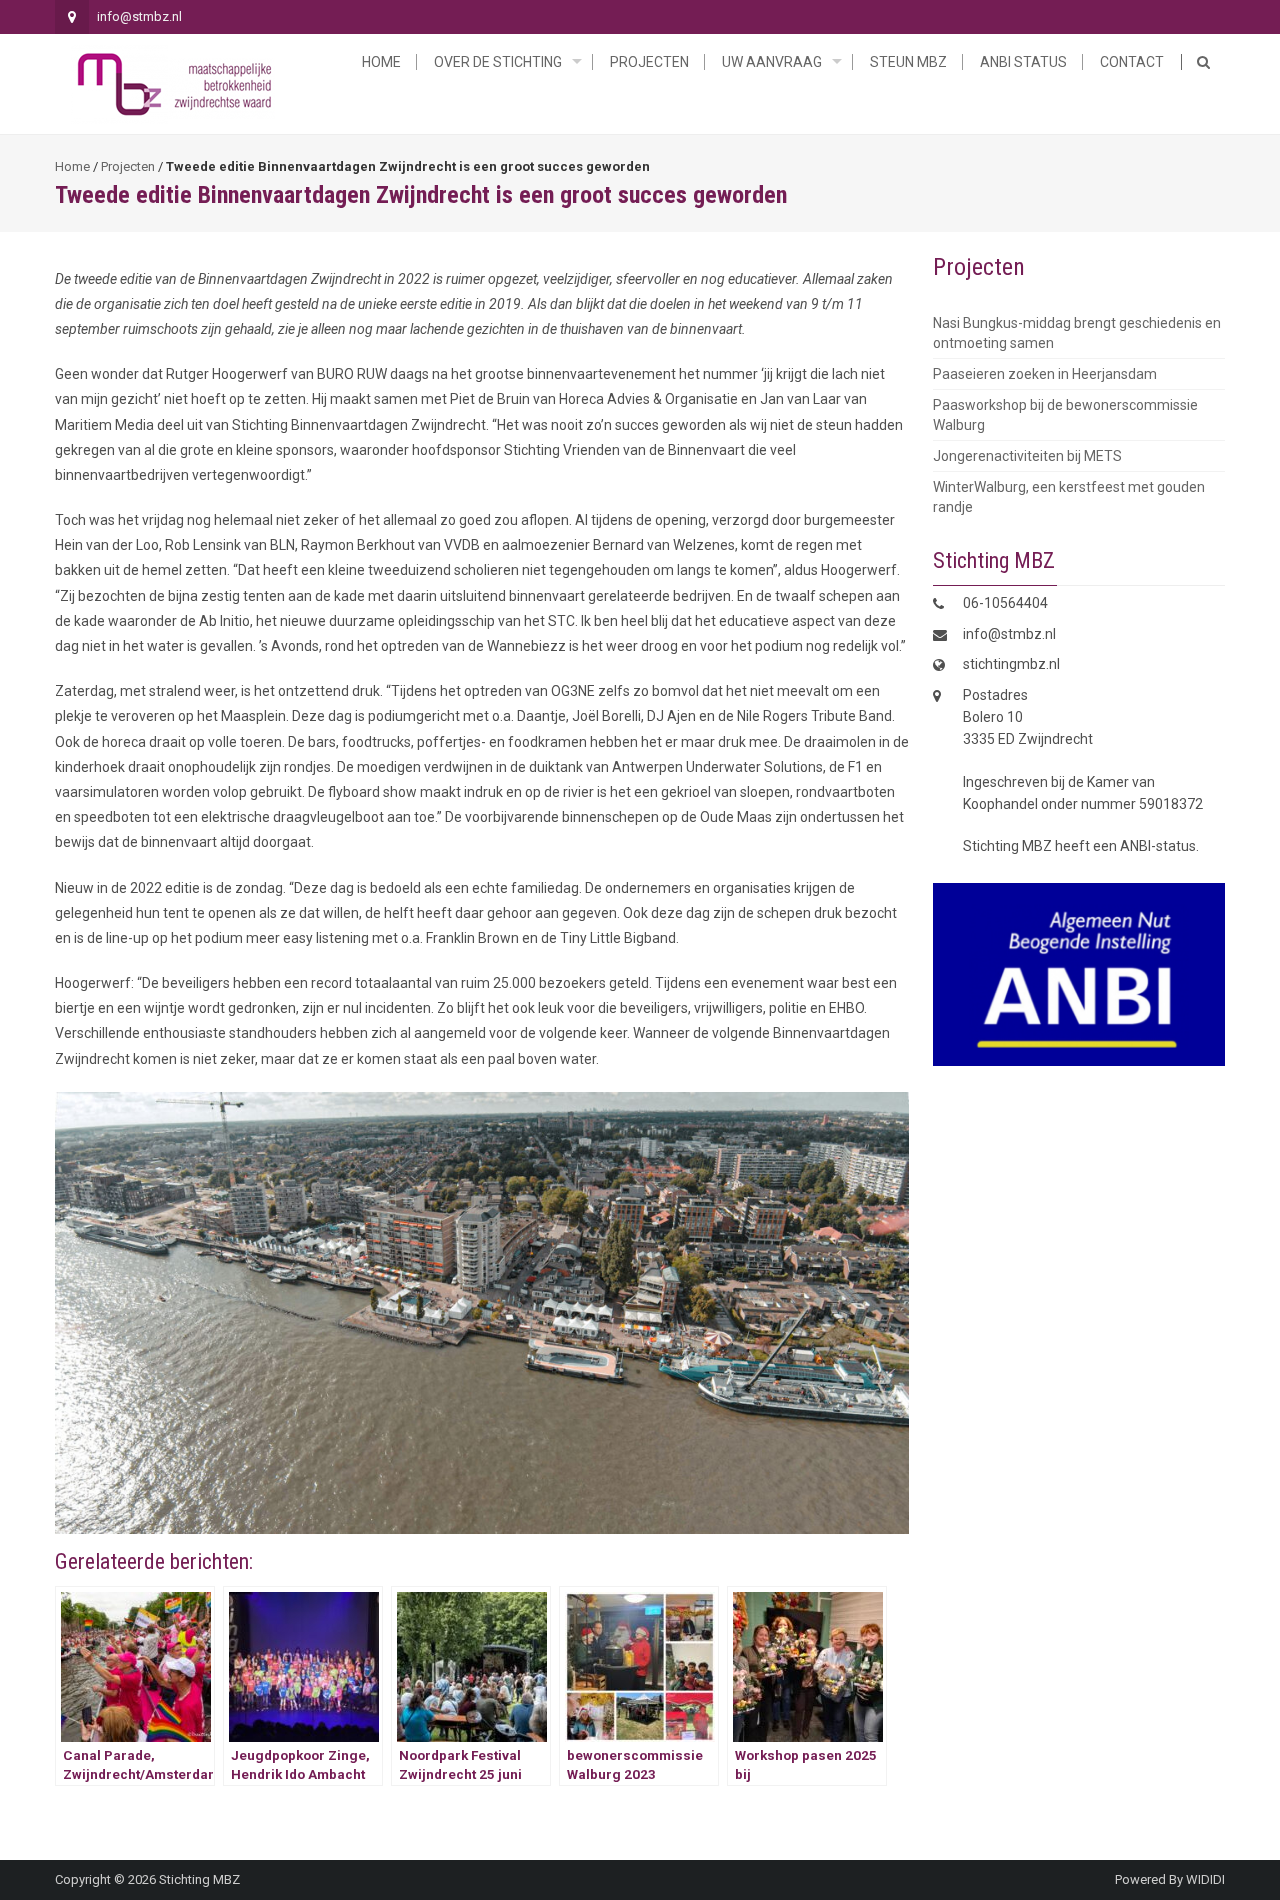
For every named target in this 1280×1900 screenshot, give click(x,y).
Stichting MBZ (199, 1879)
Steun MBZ (908, 62)
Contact (1132, 62)
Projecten (649, 62)
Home (381, 62)
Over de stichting (498, 62)
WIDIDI (1205, 1879)
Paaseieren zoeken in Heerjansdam (1045, 374)
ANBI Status (1023, 62)
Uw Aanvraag (772, 62)
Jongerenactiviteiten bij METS (1027, 456)
